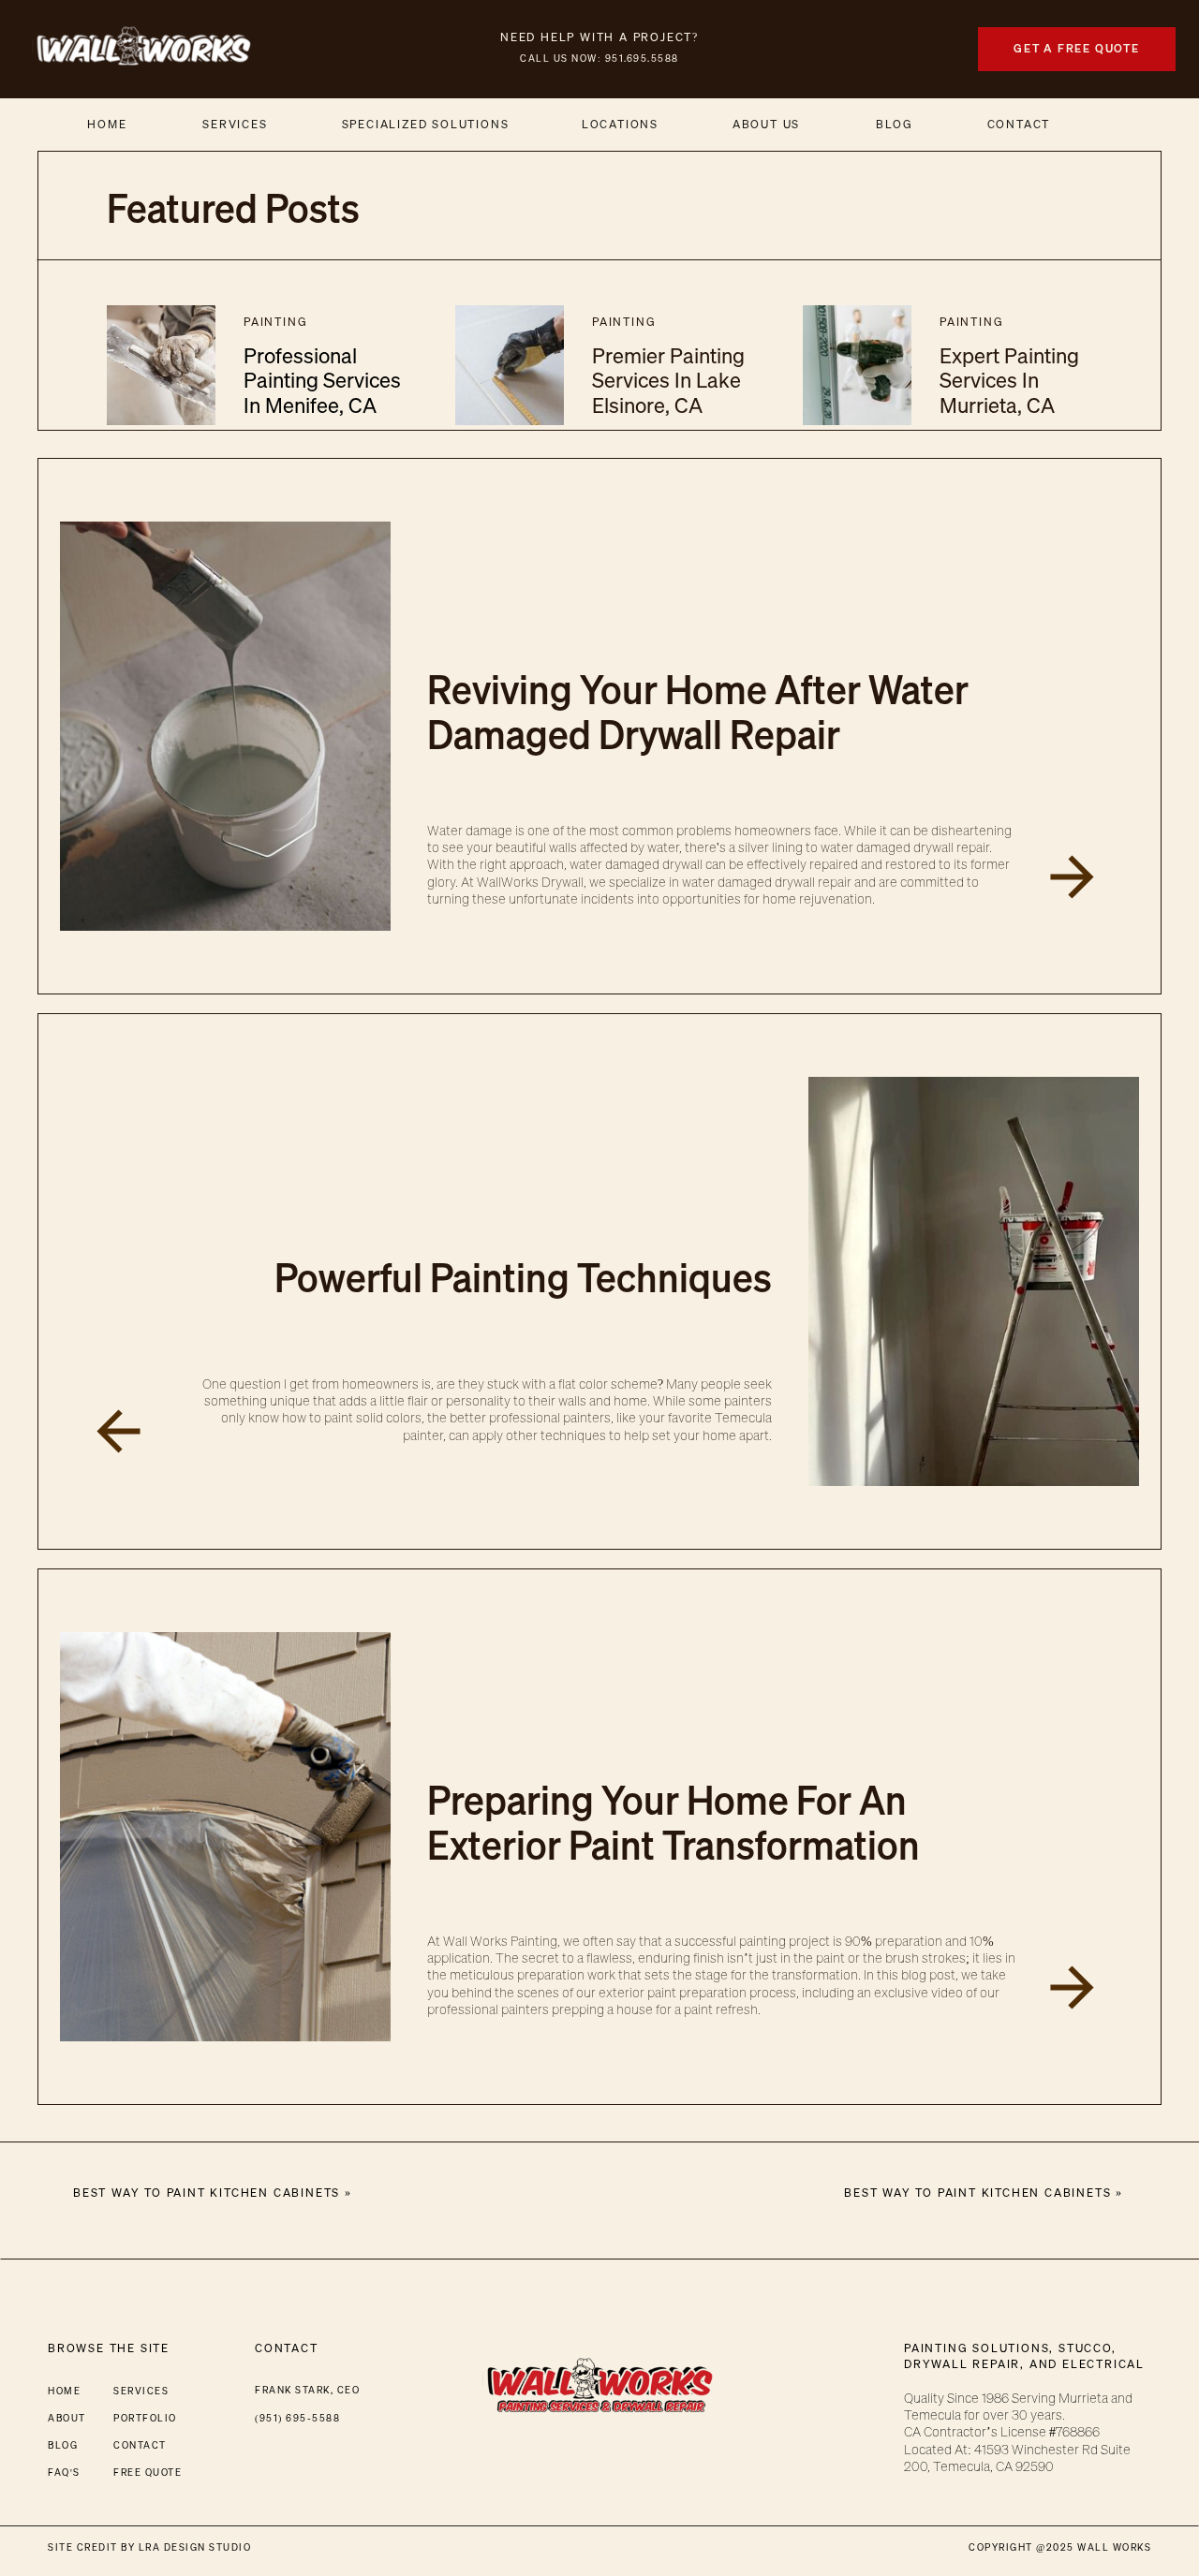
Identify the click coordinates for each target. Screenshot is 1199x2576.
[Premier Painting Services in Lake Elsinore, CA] (510, 365)
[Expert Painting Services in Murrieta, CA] (857, 365)
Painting (275, 322)
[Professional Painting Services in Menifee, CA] (161, 365)
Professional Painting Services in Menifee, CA (322, 380)
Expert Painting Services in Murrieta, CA (1009, 380)
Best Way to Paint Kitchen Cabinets (977, 2193)
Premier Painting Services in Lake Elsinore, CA (668, 380)
